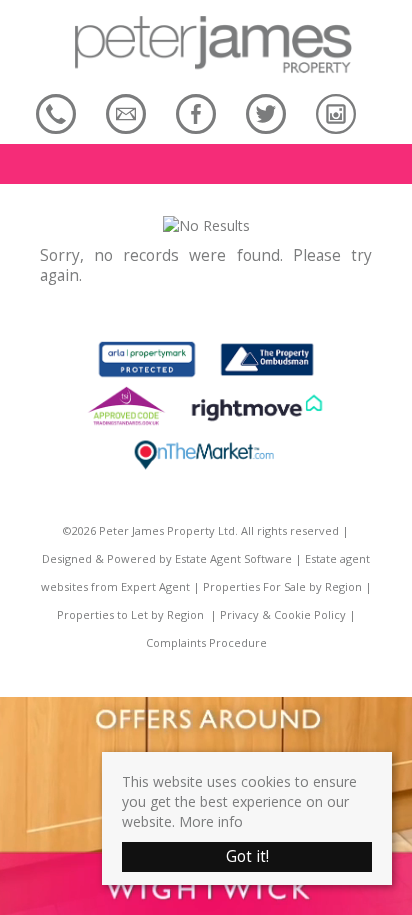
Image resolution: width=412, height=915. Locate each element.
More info (211, 821)
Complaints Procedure (206, 642)
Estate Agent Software (233, 558)
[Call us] (56, 113)
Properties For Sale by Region (282, 586)
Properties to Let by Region (130, 614)
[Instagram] (336, 113)
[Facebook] (196, 113)
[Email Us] (126, 113)
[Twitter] (266, 113)
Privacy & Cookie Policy (283, 614)
